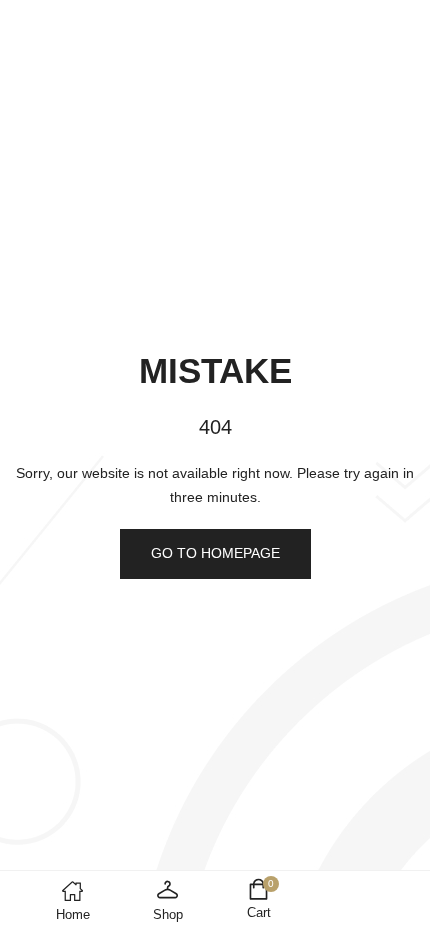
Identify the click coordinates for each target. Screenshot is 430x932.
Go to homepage (215, 553)
